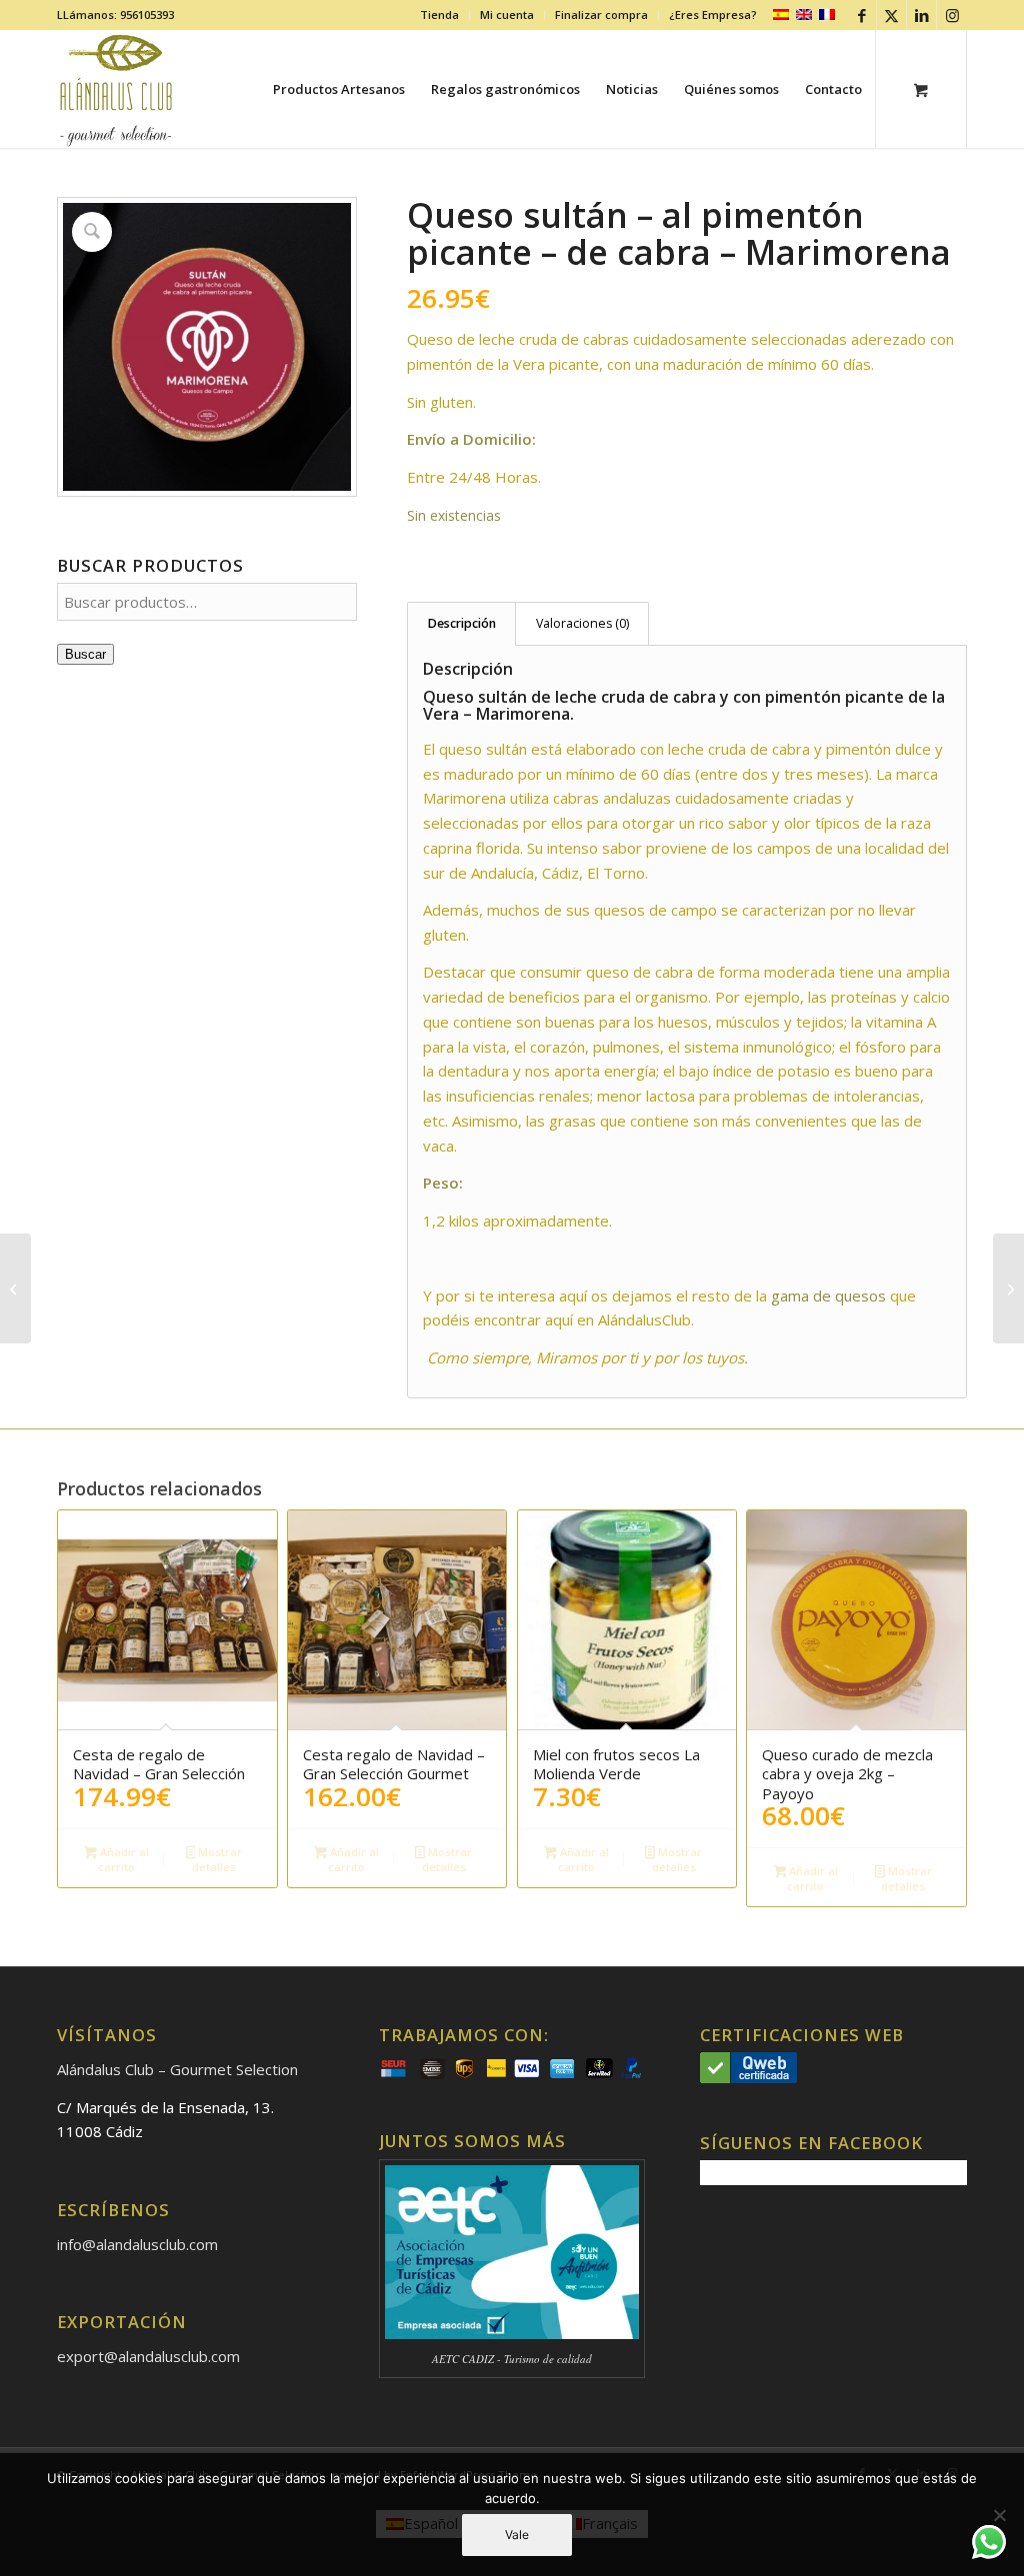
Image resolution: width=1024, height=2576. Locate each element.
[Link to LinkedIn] (921, 15)
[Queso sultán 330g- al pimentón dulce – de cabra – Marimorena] (15, 1288)
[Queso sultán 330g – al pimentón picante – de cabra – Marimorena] (1008, 1288)
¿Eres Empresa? (713, 14)
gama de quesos (828, 1295)
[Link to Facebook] (861, 15)
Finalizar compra (601, 14)
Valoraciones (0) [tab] (582, 623)
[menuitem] (440, 15)
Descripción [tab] (462, 623)
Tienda (439, 14)
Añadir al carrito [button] (123, 1859)
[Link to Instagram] (952, 15)
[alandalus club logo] (116, 89)
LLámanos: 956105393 (115, 14)
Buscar (85, 654)
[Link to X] (891, 15)
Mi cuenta (507, 14)
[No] (999, 2515)
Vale (517, 2535)
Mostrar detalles (217, 1859)
